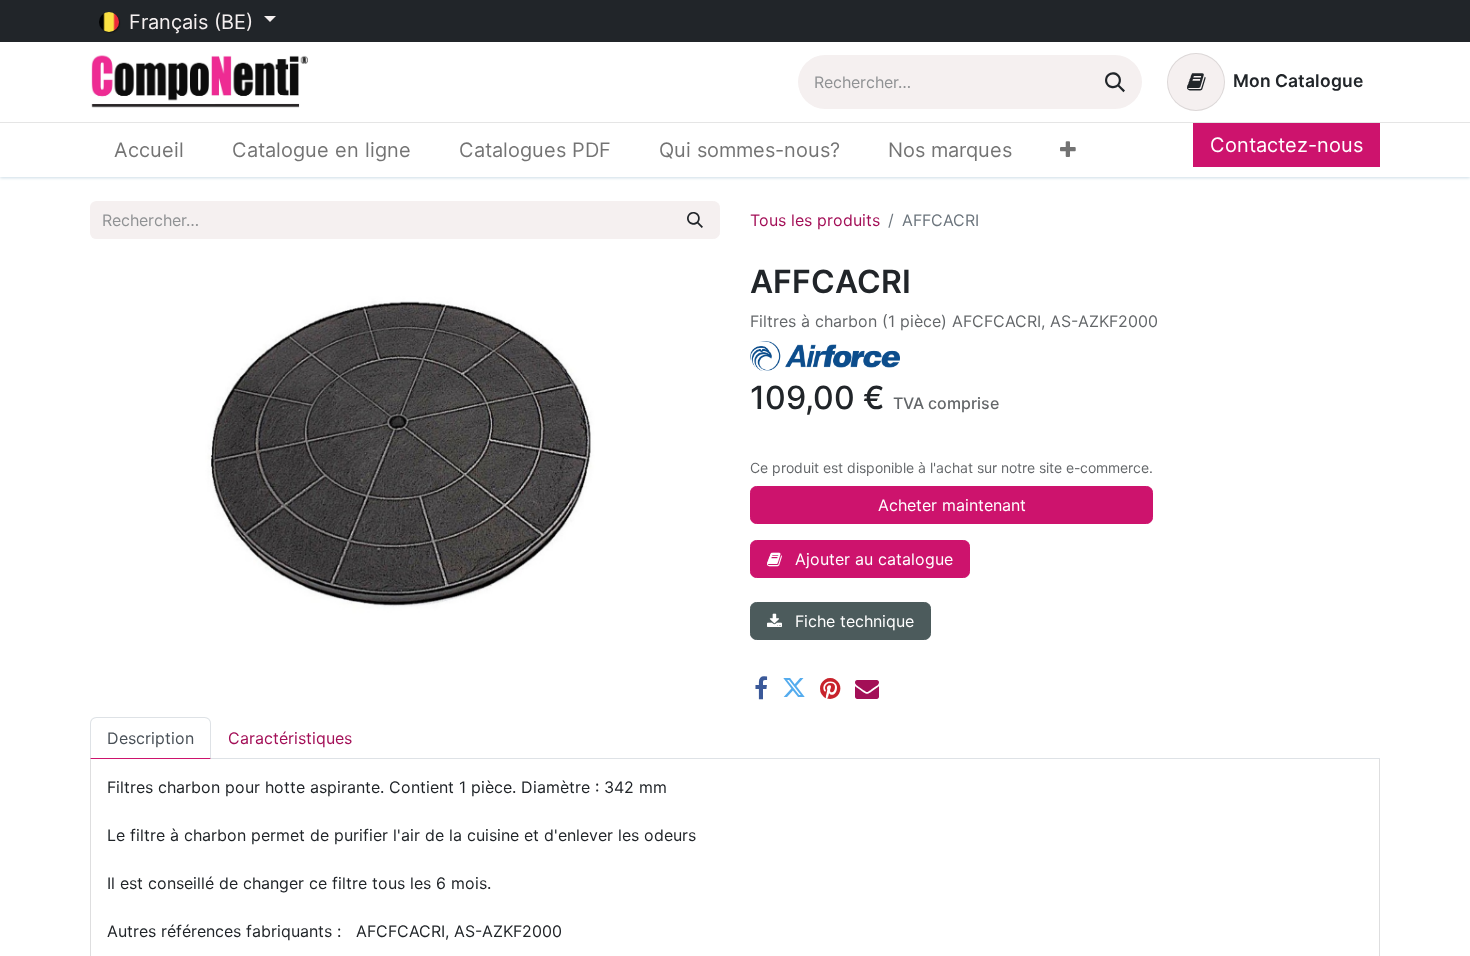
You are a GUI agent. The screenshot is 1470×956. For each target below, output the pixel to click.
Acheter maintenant (952, 505)
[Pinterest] (830, 688)
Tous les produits (815, 220)
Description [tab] (150, 738)
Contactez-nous (1286, 145)
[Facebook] (761, 688)
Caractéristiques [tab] (290, 738)
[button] (860, 559)
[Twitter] (794, 688)
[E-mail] (867, 688)
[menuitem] (149, 150)
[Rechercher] (1115, 82)
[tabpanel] (735, 859)
